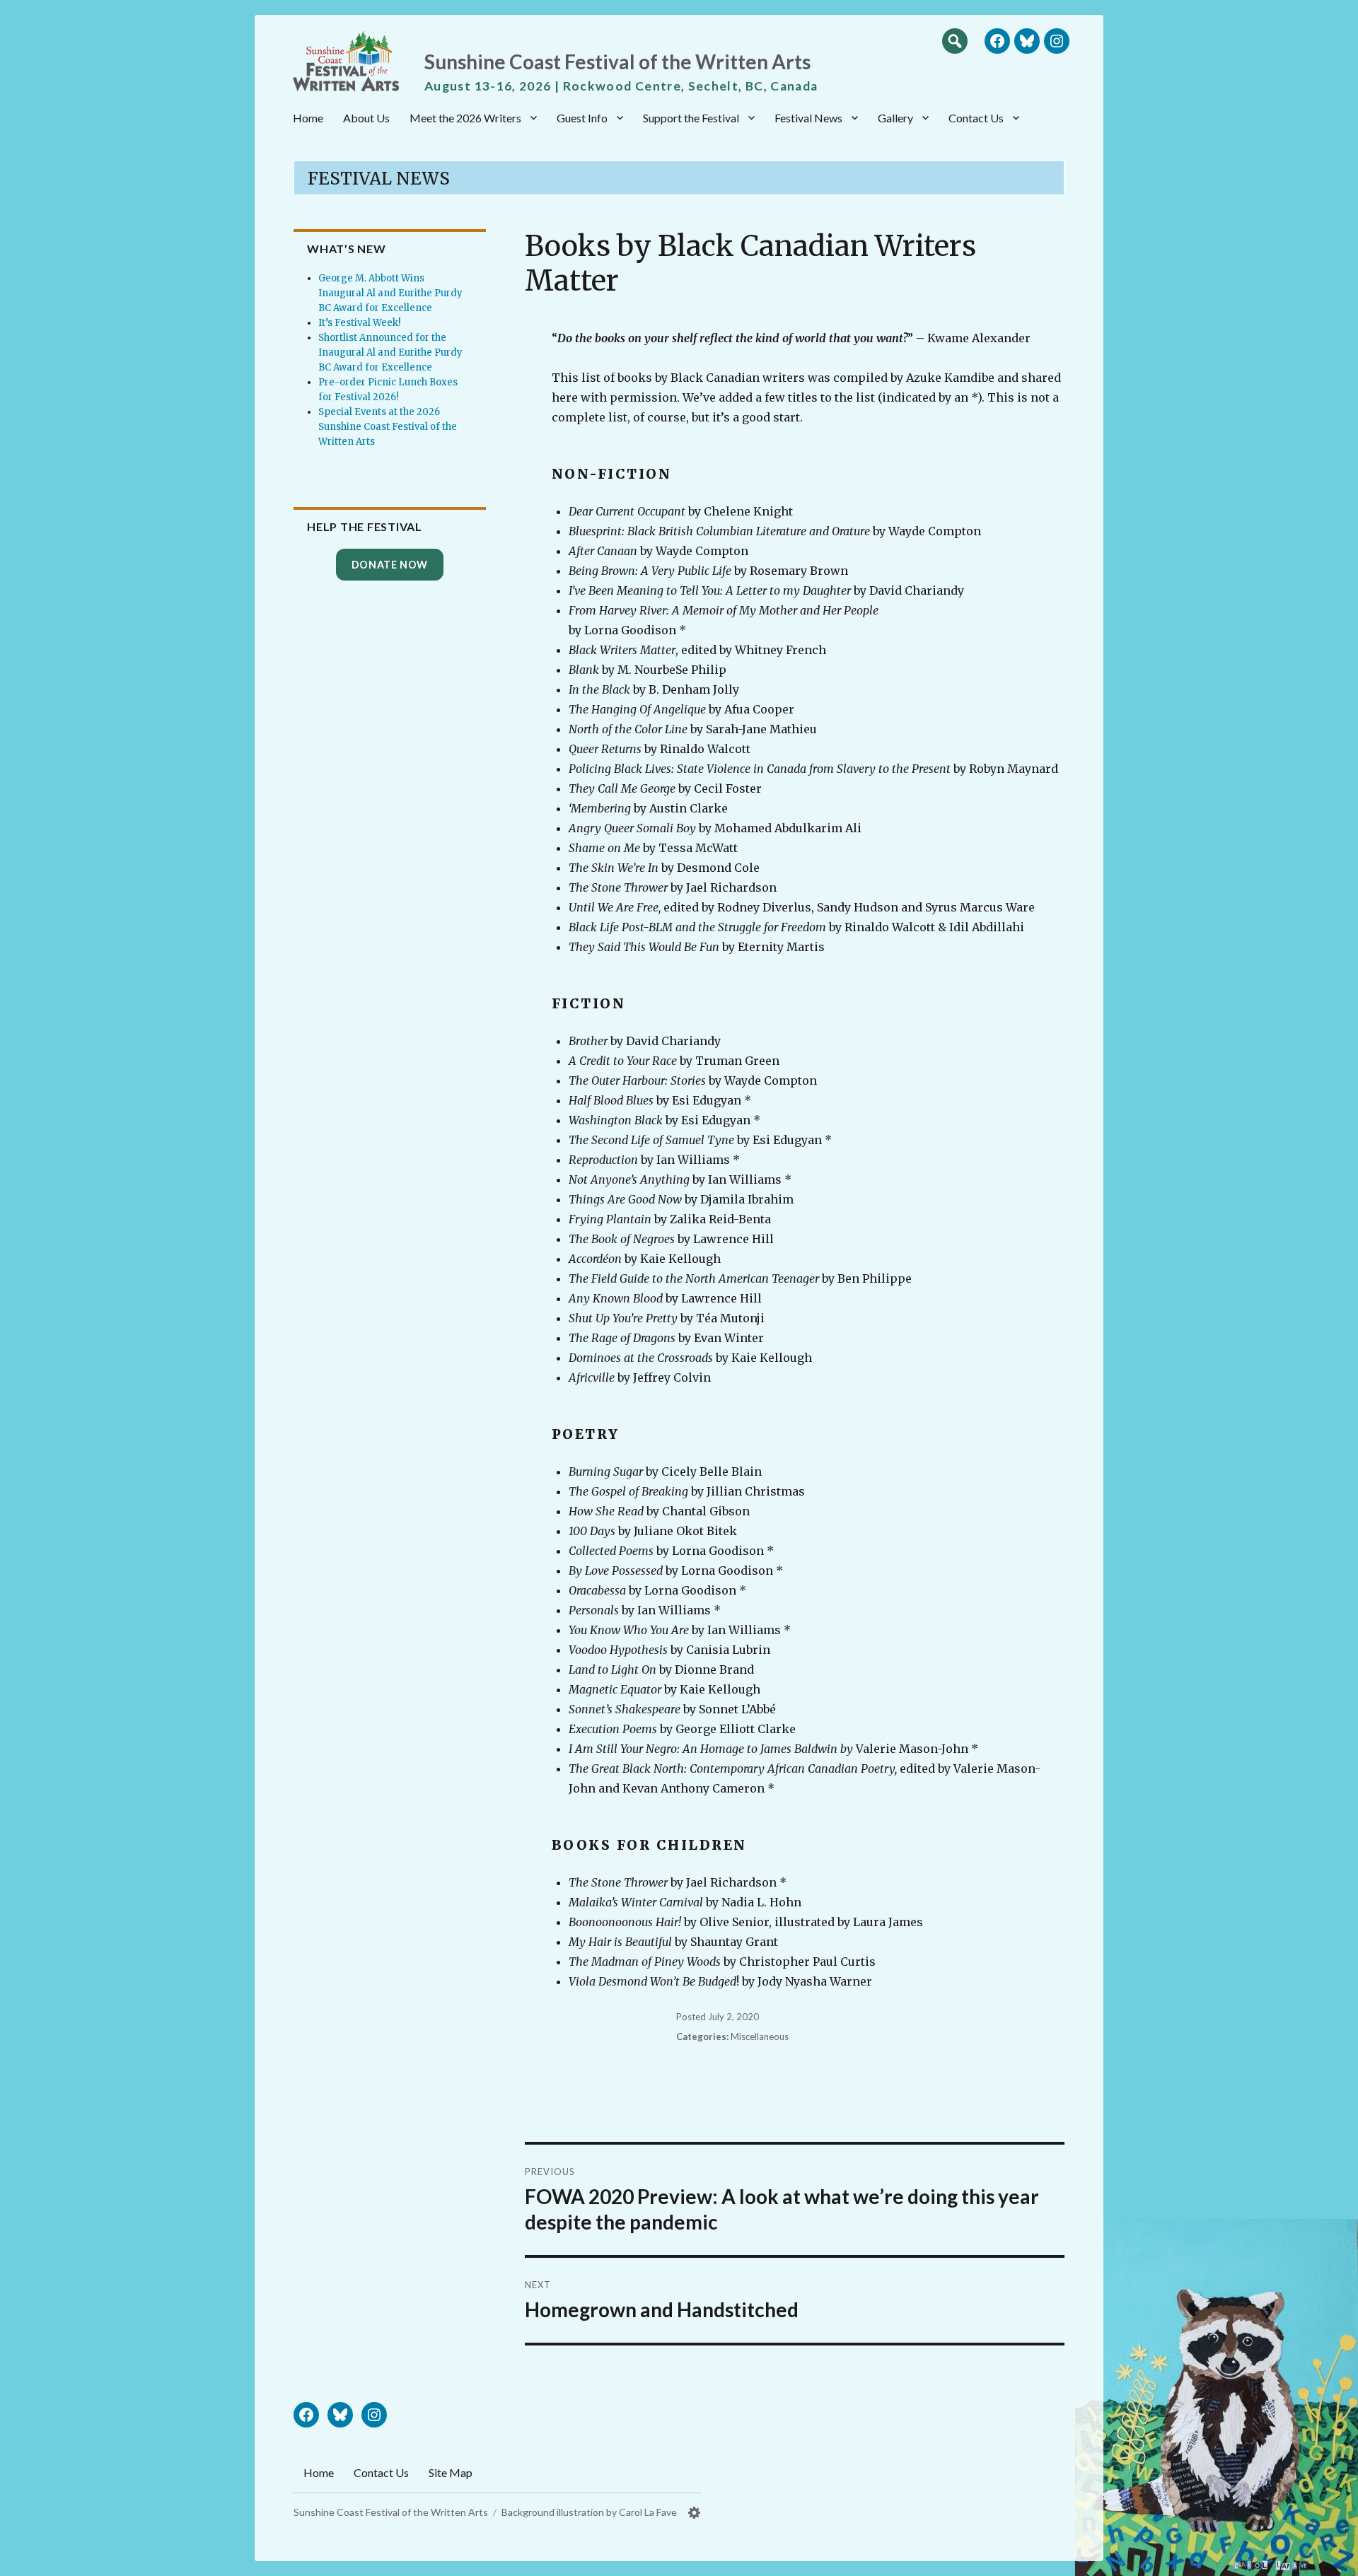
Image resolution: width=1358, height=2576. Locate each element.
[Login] (695, 2513)
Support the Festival (691, 118)
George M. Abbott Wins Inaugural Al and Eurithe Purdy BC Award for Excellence (390, 293)
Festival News (808, 118)
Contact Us (976, 118)
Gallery (895, 118)
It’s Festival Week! (359, 323)
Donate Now (390, 565)
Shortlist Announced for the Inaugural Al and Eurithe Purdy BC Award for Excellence (390, 352)
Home (308, 118)
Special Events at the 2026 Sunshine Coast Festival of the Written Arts (388, 427)
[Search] (955, 40)
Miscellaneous (760, 2036)
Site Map (451, 2472)
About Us (366, 118)
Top (1333, 2560)
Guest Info (582, 118)
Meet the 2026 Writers (465, 118)
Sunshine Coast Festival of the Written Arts (617, 62)
